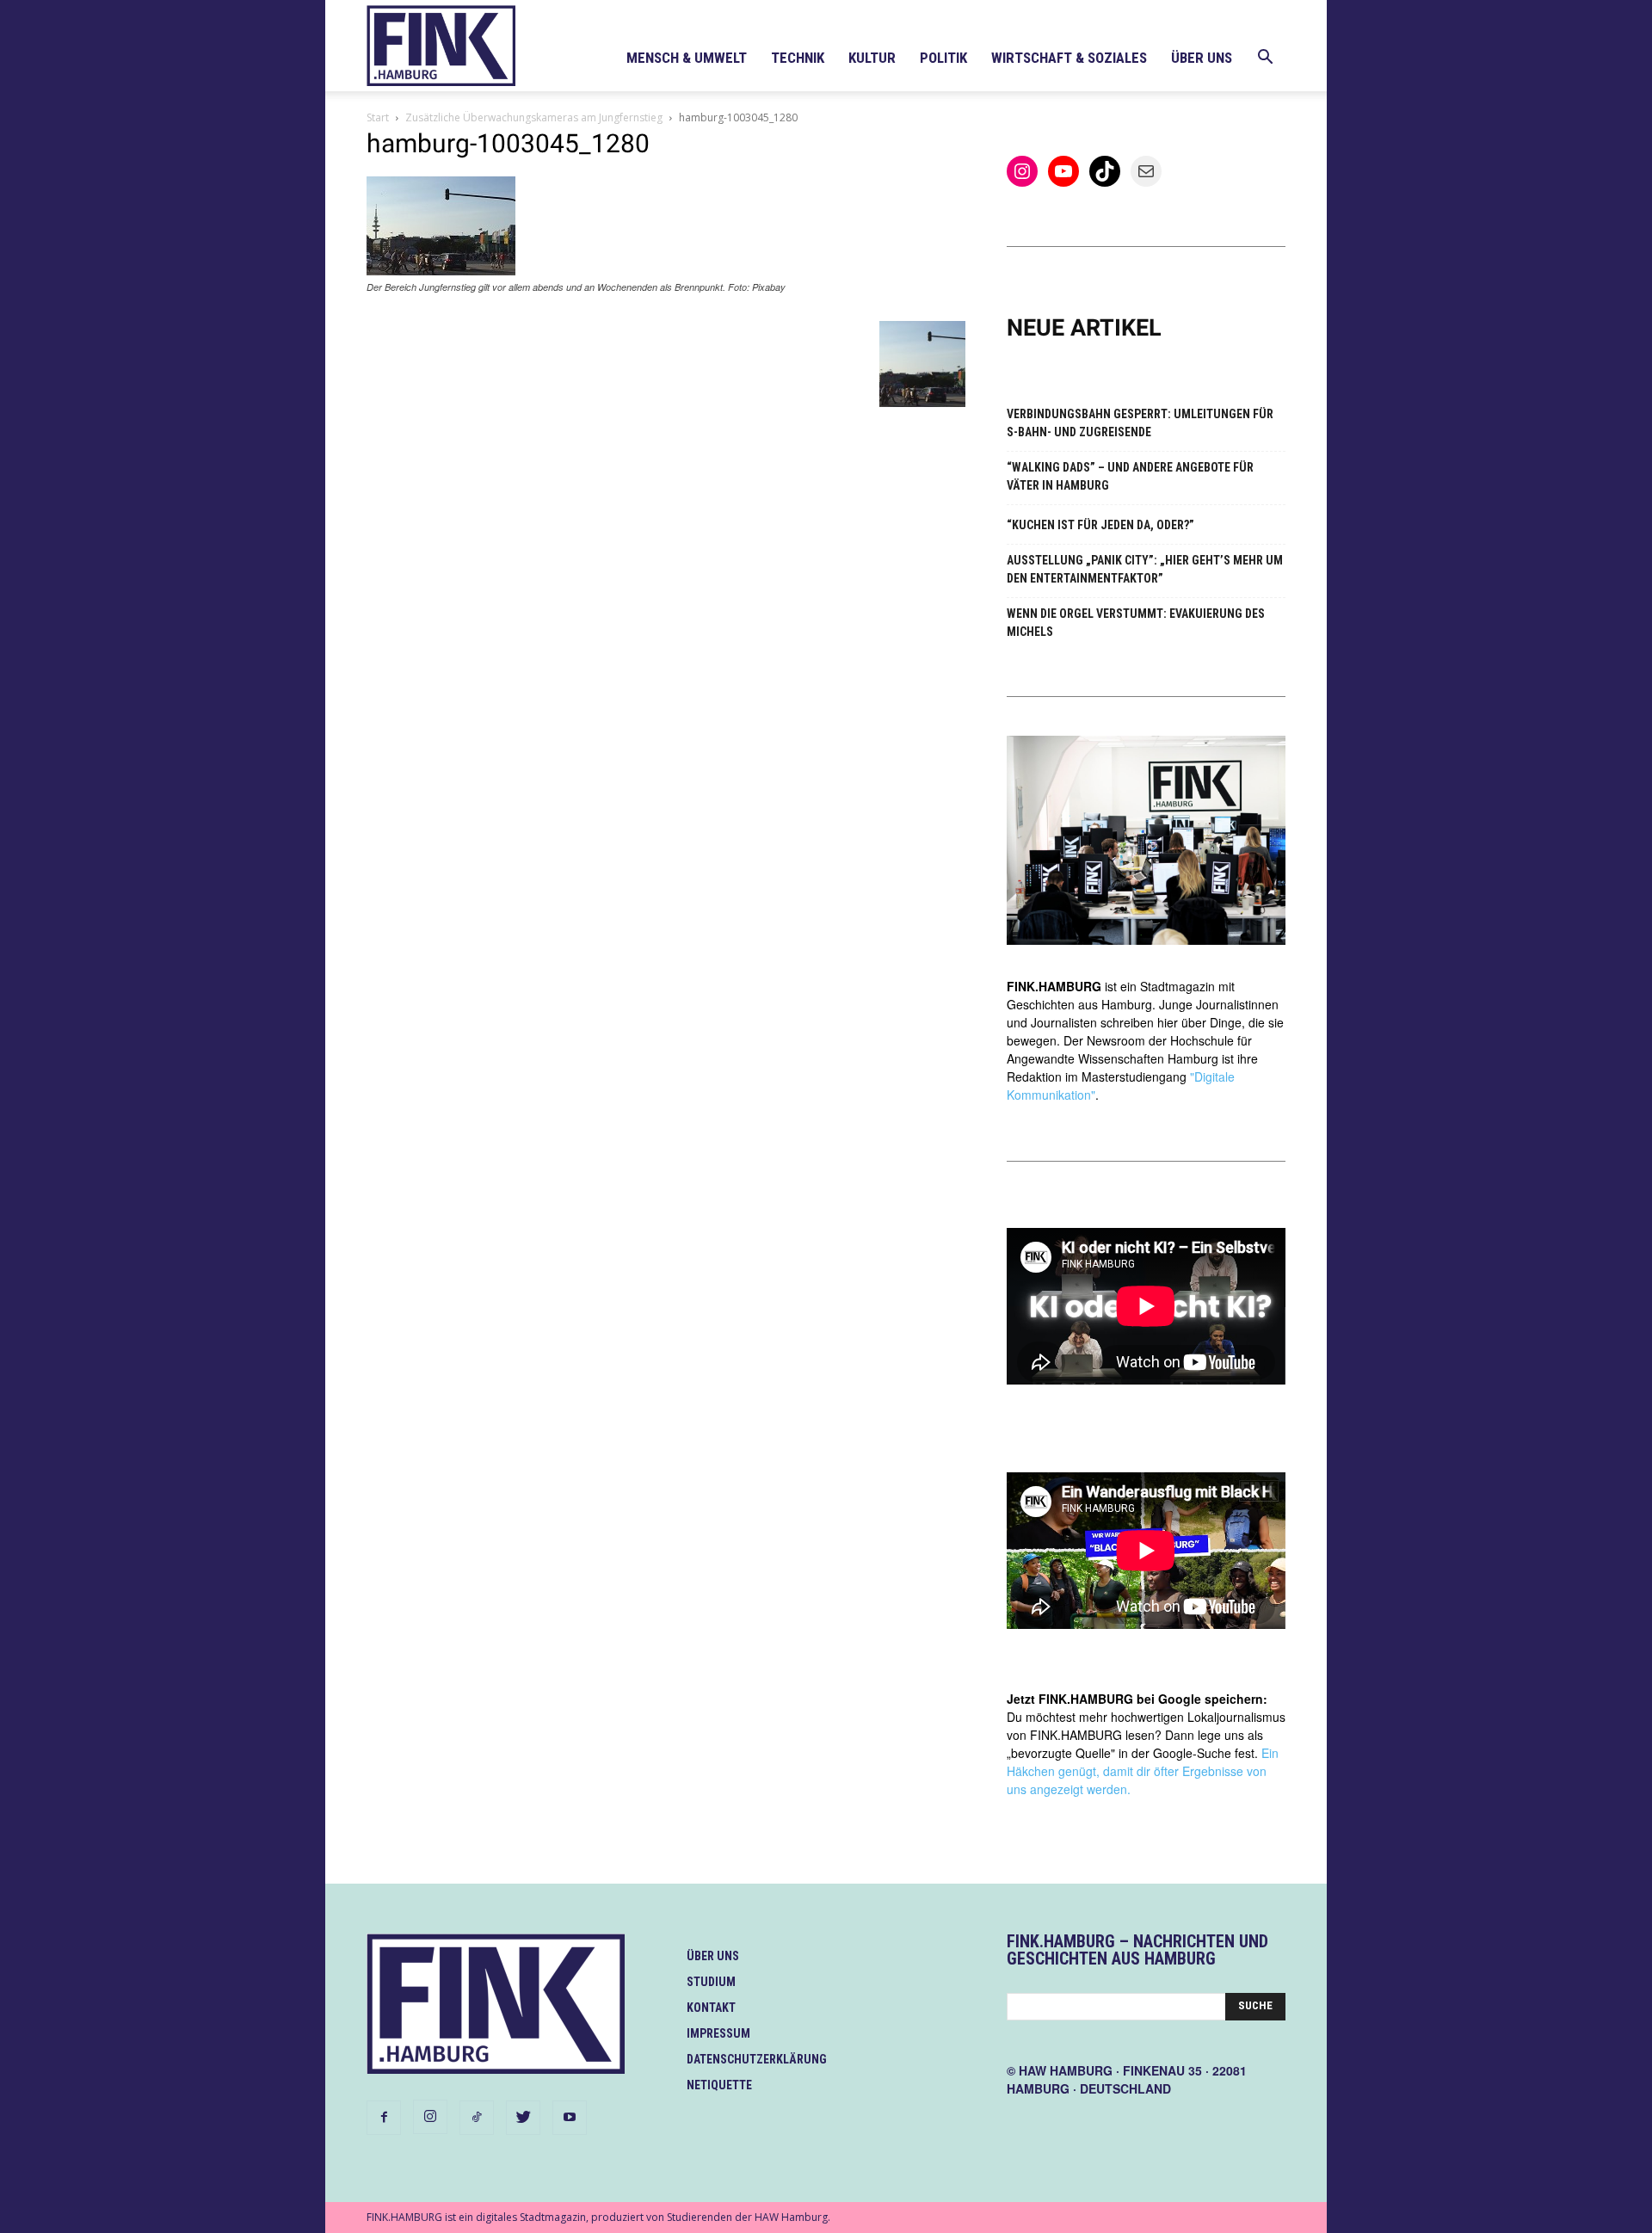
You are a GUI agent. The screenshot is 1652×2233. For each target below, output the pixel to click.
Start (378, 117)
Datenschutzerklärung (757, 2059)
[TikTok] (477, 2118)
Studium (711, 1982)
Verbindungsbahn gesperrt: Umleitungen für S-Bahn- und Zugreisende (1140, 423)
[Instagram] (430, 2117)
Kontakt (711, 2008)
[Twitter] (523, 2118)
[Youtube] (570, 2118)
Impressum (718, 2033)
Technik (798, 58)
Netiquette (719, 2085)
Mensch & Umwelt (687, 58)
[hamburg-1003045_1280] (441, 271)
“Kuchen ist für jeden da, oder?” (1100, 525)
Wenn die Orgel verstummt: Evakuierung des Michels (1136, 623)
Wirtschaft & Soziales (1069, 58)
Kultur (872, 58)
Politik (943, 58)
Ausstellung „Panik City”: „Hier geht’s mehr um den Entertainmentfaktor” (1145, 569)
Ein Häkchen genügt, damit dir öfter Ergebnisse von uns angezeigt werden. (1143, 1771)
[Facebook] (384, 2118)
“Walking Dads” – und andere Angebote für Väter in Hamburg (1130, 476)
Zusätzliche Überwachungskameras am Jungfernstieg (534, 117)
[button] (1265, 59)
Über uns (1202, 58)
